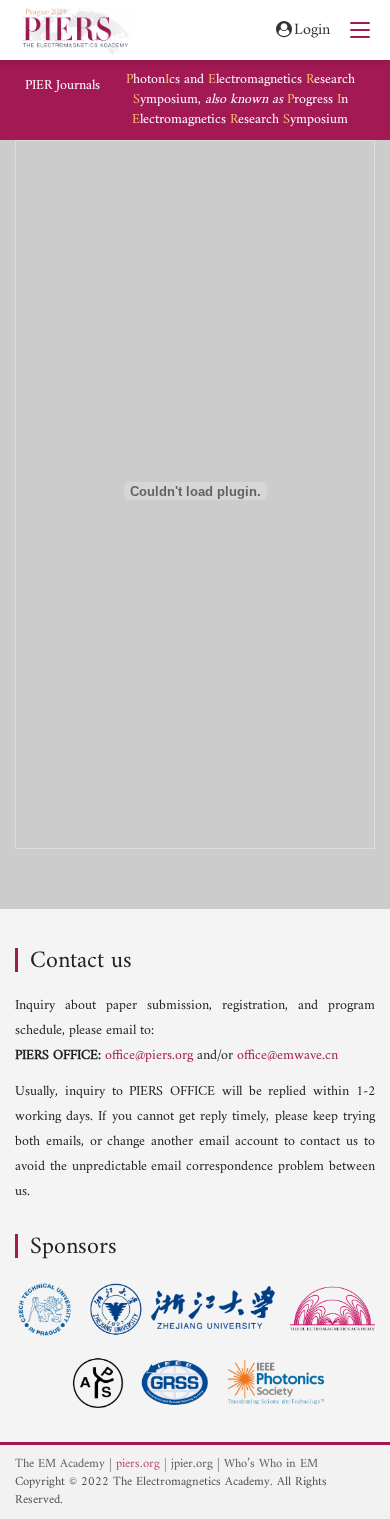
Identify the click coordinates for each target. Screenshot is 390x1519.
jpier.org (192, 1464)
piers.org (138, 1464)
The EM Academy (60, 1464)
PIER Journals (62, 86)
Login (312, 30)
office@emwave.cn (287, 1055)
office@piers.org (149, 1055)
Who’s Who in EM (271, 1464)
